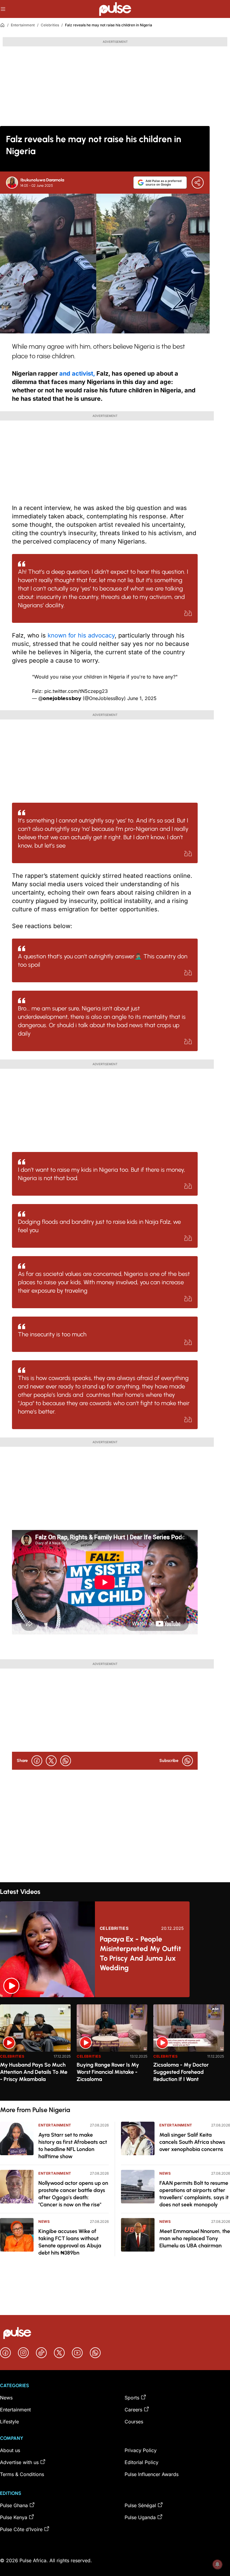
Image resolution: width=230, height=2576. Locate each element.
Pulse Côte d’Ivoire (21, 2529)
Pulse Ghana (14, 2505)
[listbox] (115, 2049)
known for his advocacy (81, 635)
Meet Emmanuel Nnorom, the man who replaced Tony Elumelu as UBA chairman (195, 2238)
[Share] (198, 183)
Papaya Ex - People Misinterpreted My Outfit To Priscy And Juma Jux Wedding (140, 1953)
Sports (132, 2398)
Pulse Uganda (140, 2517)
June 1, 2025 (142, 698)
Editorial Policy (142, 2462)
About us (10, 2450)
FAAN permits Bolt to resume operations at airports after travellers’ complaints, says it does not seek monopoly (194, 2194)
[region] (115, 2049)
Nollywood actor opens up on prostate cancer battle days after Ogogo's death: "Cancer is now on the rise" (73, 2194)
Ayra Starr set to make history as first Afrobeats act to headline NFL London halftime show (73, 2146)
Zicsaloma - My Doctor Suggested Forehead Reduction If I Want (181, 2072)
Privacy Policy (141, 2450)
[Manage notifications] (217, 2564)
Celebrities (50, 25)
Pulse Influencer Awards (152, 2474)
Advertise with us (19, 2462)
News (44, 2221)
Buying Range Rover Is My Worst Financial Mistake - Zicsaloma (108, 2072)
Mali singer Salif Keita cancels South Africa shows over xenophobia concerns (192, 2142)
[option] (35, 2050)
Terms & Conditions (22, 2474)
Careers (133, 2410)
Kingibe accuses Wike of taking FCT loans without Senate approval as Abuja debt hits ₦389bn (70, 2242)
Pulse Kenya (14, 2517)
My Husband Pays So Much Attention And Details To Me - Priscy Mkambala (34, 2072)
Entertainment (23, 25)
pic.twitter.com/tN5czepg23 (76, 691)
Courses (134, 2422)
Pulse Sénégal (140, 2505)
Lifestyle (9, 2422)
